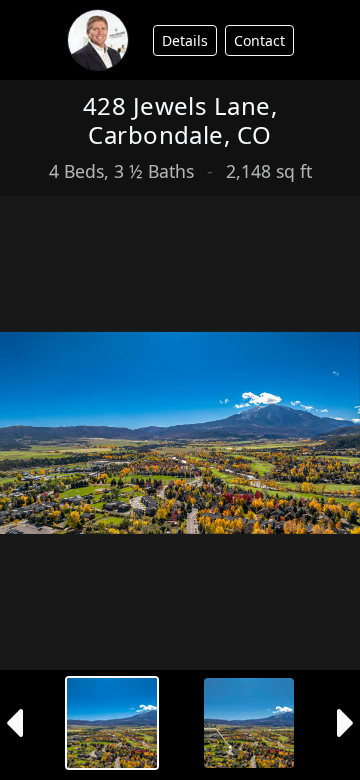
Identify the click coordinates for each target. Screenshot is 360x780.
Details (185, 40)
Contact (259, 40)
